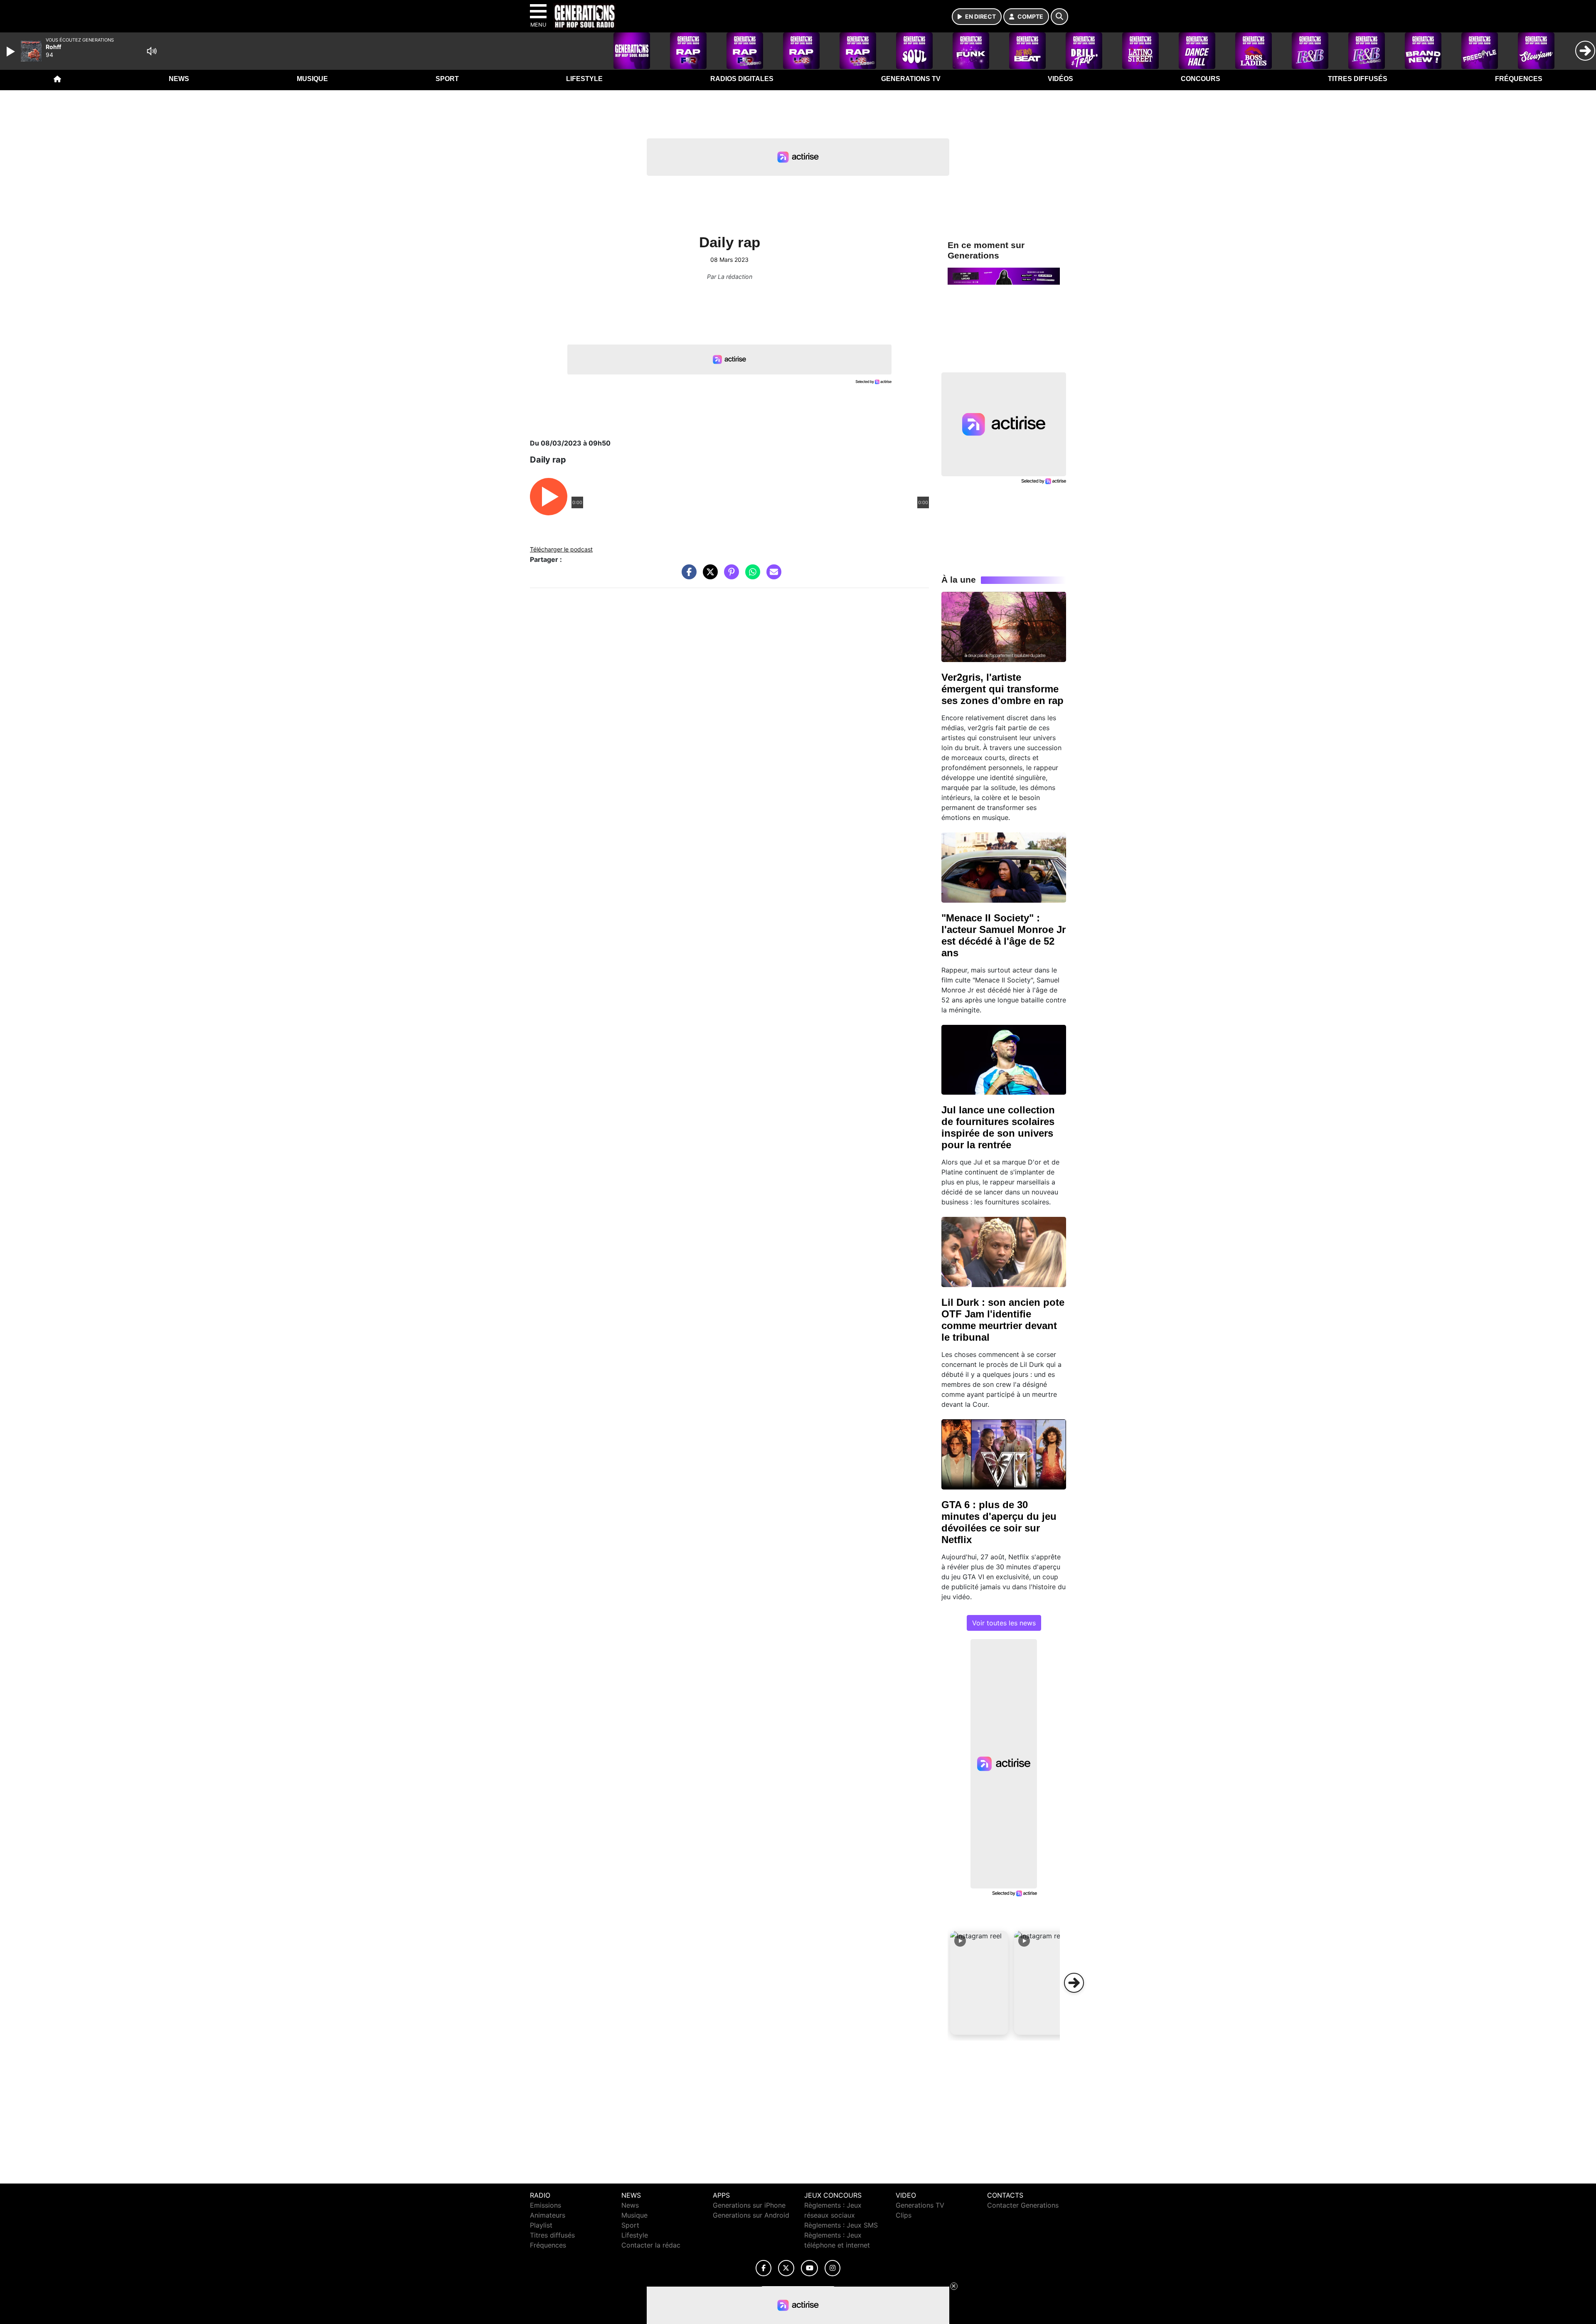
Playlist (541, 2225)
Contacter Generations (1023, 2205)
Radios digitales (742, 79)
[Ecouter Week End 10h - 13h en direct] (1004, 276)
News (179, 79)
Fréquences (1519, 79)
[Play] (12, 52)
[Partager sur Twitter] (708, 576)
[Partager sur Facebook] (687, 576)
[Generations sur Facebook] (764, 2268)
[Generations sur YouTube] (809, 2268)
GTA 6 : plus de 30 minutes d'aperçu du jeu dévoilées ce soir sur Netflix (999, 1522)
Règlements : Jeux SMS (841, 2225)
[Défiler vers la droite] (1074, 1983)
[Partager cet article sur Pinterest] (729, 576)
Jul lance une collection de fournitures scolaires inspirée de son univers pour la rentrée (998, 1127)
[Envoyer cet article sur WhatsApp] (751, 576)
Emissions (546, 2205)
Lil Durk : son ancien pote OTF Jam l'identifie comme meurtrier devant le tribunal (1003, 1320)
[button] (979, 1983)
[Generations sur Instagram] (832, 2268)
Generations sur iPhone (749, 2205)
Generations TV (911, 79)
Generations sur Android (751, 2215)
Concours (1201, 79)
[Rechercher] (1059, 17)
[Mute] (152, 51)
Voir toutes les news (1004, 1623)
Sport (447, 79)
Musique (312, 79)
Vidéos (1060, 79)
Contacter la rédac (651, 2245)
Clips (904, 2215)
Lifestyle (584, 79)
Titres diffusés (1358, 79)
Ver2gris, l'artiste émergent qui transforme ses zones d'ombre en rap (1002, 689)
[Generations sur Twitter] (786, 2268)
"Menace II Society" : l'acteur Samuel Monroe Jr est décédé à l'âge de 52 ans (1004, 935)
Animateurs (548, 2215)
